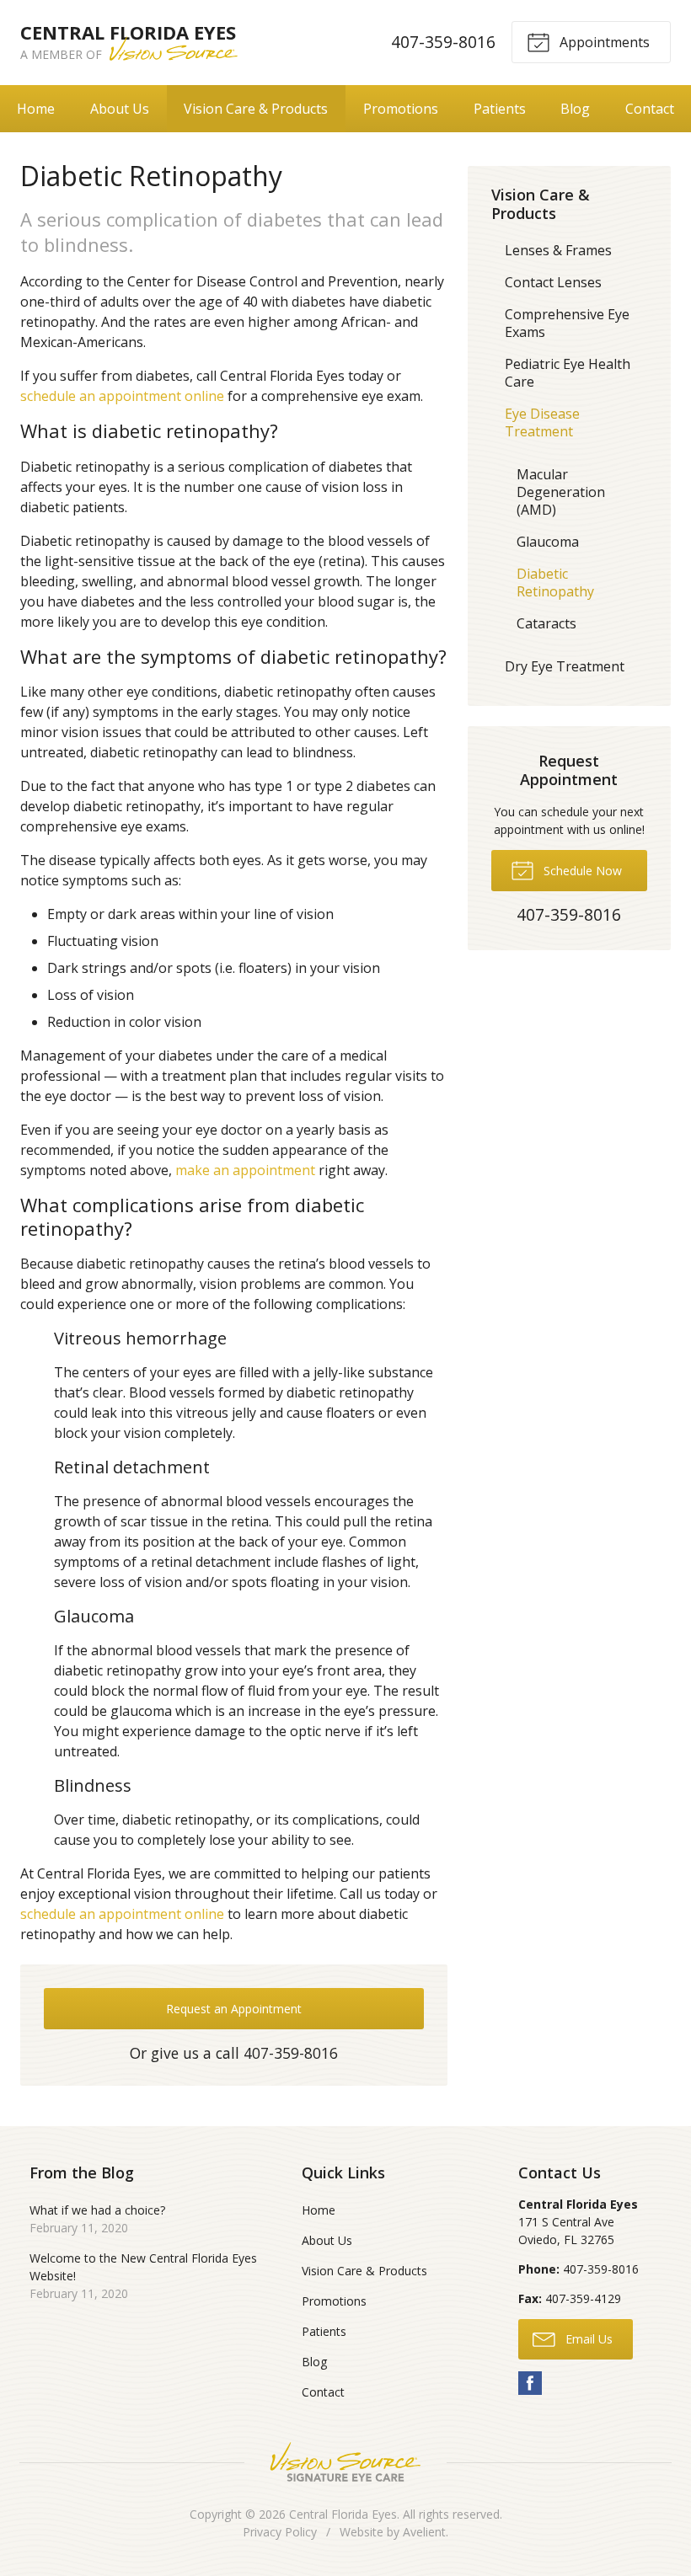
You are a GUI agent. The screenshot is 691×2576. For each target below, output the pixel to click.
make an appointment (245, 1170)
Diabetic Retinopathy (555, 583)
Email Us (587, 2339)
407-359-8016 (443, 42)
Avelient (424, 2532)
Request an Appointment (234, 2009)
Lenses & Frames (558, 250)
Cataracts (546, 623)
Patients (500, 109)
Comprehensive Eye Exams (567, 323)
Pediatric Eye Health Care (568, 373)
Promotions (401, 109)
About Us (120, 109)
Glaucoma (548, 542)
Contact (650, 109)
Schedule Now (581, 871)
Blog (575, 109)
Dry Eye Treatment (565, 666)
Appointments (603, 42)
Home (36, 109)
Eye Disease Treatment (542, 422)
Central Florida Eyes (343, 2514)
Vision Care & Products (256, 109)
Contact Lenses (553, 282)
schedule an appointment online (122, 396)
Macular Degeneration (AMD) (561, 492)
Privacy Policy (280, 2532)
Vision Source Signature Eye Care (345, 2462)
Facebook (530, 2383)
